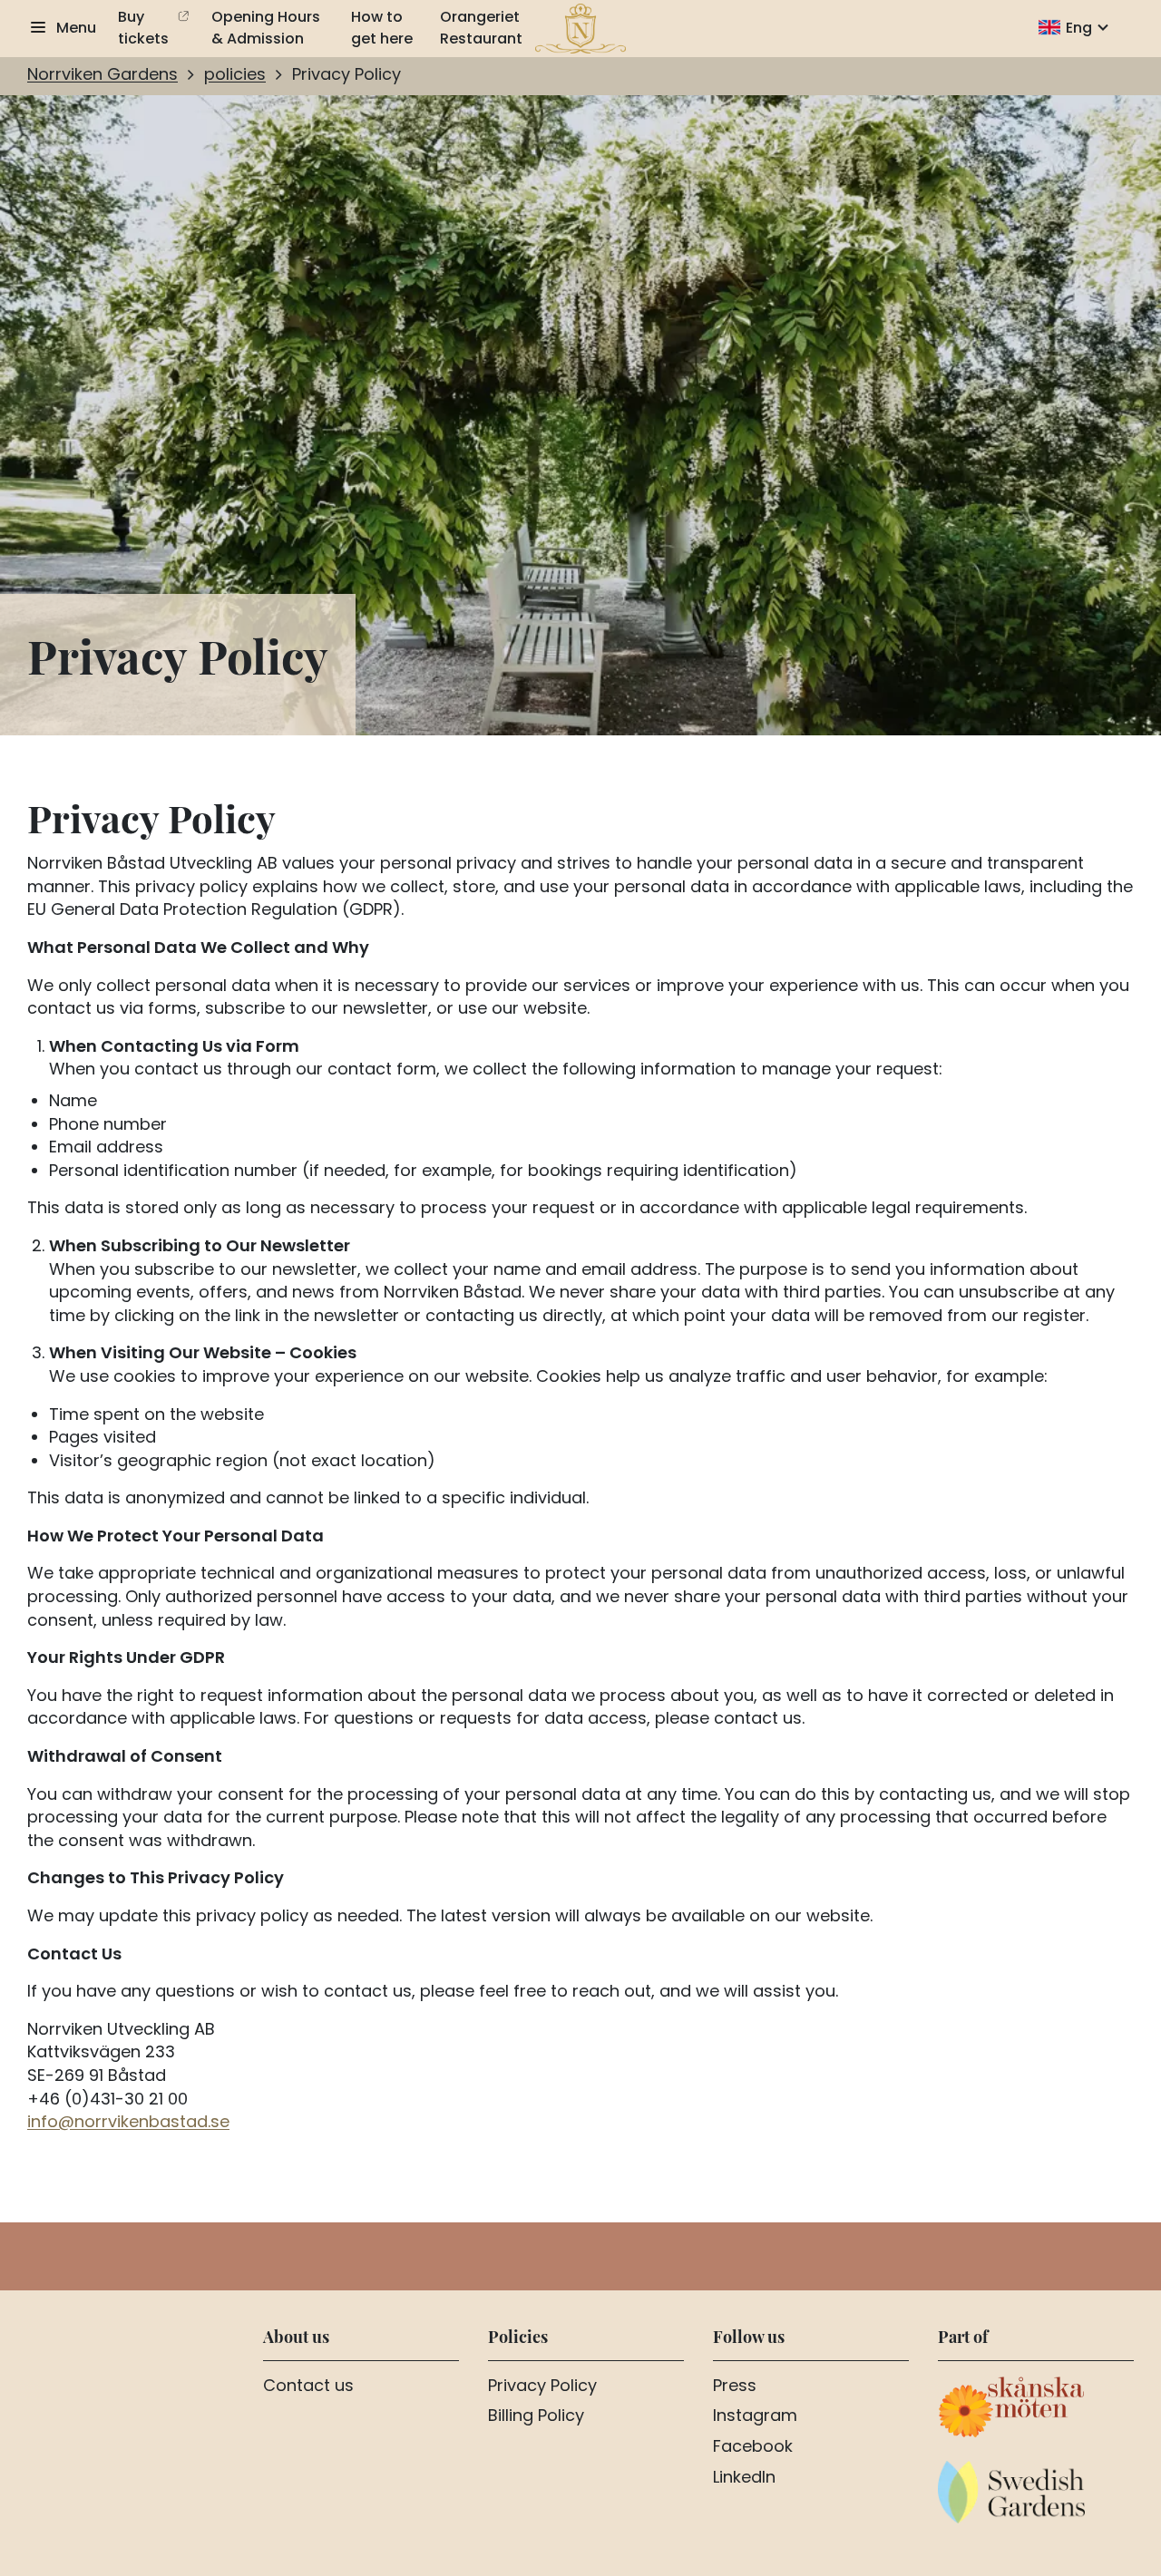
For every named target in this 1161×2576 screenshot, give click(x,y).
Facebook (753, 2448)
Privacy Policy (542, 2387)
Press (735, 2387)
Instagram (755, 2417)
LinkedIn (744, 2479)
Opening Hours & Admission (266, 29)
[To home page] (581, 29)
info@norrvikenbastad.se (128, 2123)
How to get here (382, 29)
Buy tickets (143, 29)
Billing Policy (536, 2417)
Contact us (308, 2387)
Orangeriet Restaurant (481, 29)
